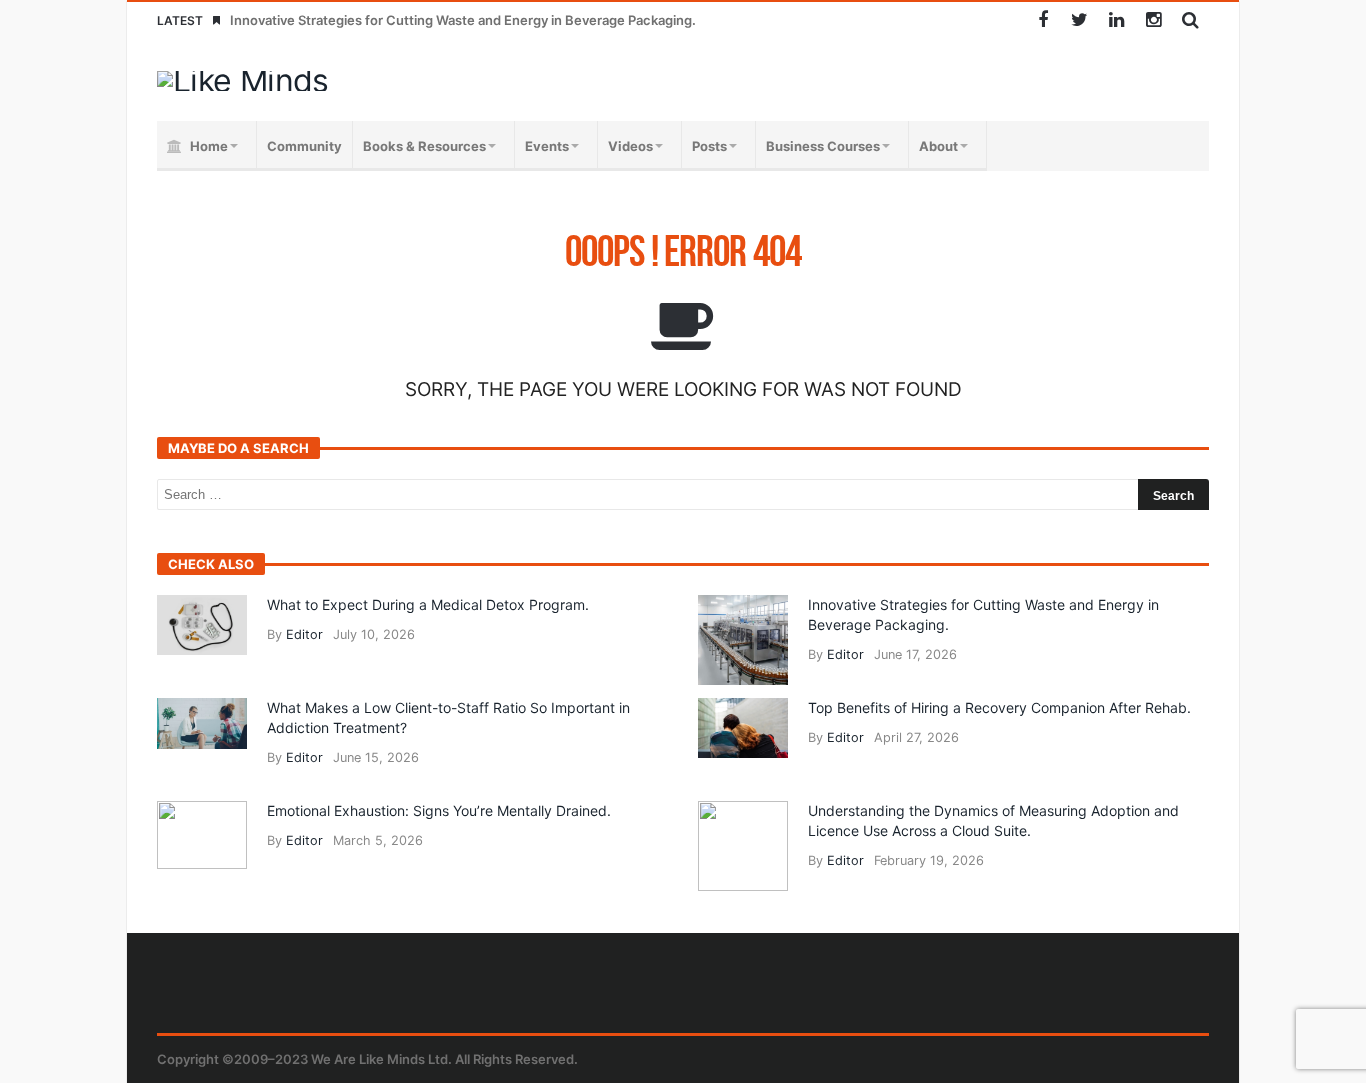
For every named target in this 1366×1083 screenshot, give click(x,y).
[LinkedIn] (1116, 20)
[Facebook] (1042, 20)
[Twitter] (1079, 20)
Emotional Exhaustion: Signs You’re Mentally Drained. (439, 810)
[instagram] (1153, 20)
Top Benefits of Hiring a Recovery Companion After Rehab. (999, 707)
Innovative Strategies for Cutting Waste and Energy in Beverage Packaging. (463, 20)
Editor (304, 634)
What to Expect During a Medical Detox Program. (428, 604)
